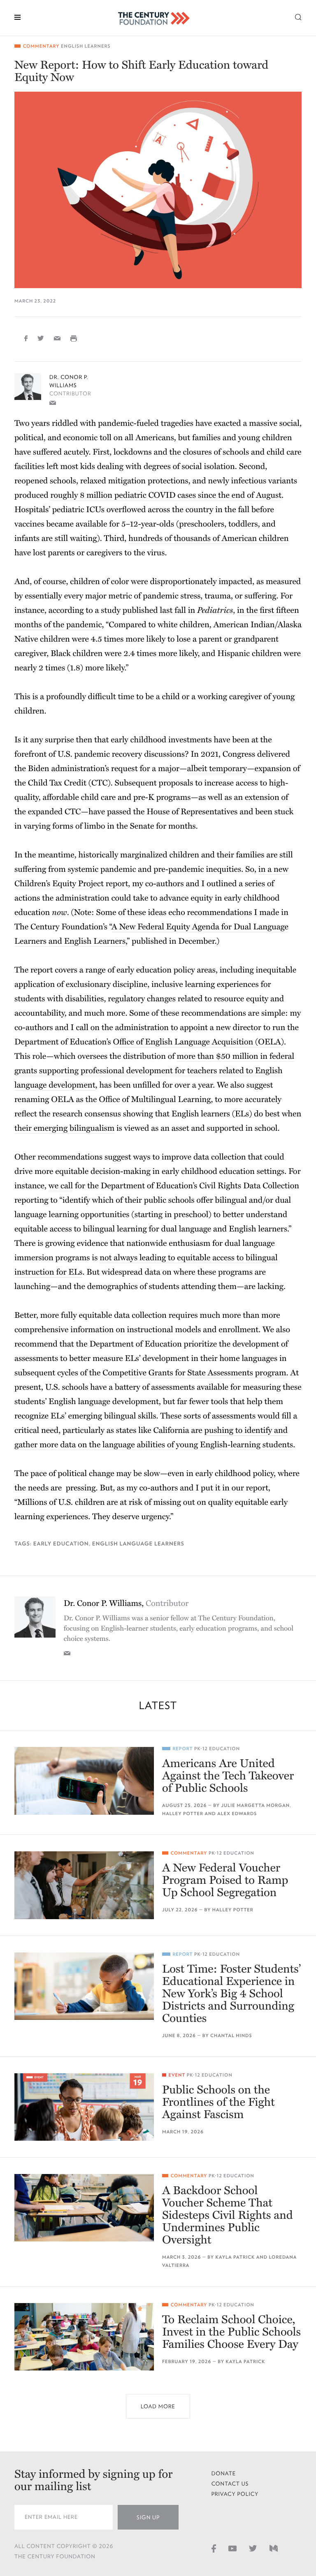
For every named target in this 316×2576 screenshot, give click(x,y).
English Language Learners (138, 1544)
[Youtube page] (232, 2548)
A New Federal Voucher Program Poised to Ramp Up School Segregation (225, 1880)
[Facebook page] (214, 2548)
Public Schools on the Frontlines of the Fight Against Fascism (218, 2102)
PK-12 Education (217, 1749)
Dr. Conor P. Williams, (126, 1603)
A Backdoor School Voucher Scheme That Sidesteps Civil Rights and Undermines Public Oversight (228, 2215)
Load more (158, 2406)
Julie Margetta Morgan (256, 1806)
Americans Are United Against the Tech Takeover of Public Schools (228, 1776)
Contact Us (230, 2484)
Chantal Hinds (231, 2036)
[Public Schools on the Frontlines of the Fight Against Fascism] (84, 2107)
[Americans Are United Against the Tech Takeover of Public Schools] (84, 1781)
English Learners (86, 46)
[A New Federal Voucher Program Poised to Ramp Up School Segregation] (84, 1885)
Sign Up (148, 2517)
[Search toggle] (298, 17)
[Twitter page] (253, 2548)
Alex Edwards (237, 1814)
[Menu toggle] (17, 17)
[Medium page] (274, 2548)
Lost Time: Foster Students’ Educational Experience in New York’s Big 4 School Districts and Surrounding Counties (231, 1994)
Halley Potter (183, 1814)
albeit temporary (217, 769)
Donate (224, 2473)
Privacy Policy (235, 2494)
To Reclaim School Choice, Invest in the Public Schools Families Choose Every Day (231, 2332)
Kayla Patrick (235, 2257)
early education (61, 1544)
